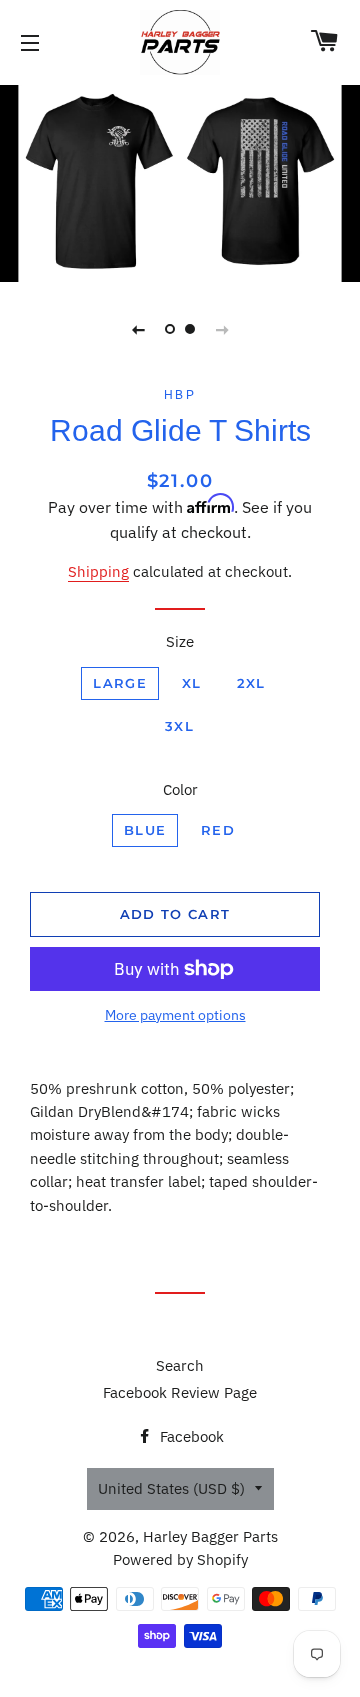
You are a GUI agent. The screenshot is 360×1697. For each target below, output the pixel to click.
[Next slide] (222, 329)
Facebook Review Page (180, 1392)
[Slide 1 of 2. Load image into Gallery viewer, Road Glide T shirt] (170, 329)
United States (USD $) (171, 1488)
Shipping (98, 571)
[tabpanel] (180, 181)
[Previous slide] (138, 329)
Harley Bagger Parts (210, 1536)
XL (192, 683)
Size (180, 641)
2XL (251, 683)
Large (120, 683)
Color (180, 789)
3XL (179, 726)
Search (180, 1365)
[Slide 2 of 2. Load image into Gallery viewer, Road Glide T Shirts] (190, 329)
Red (218, 830)
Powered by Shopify (180, 1559)
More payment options (175, 1015)
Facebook (190, 1436)
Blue (145, 830)
